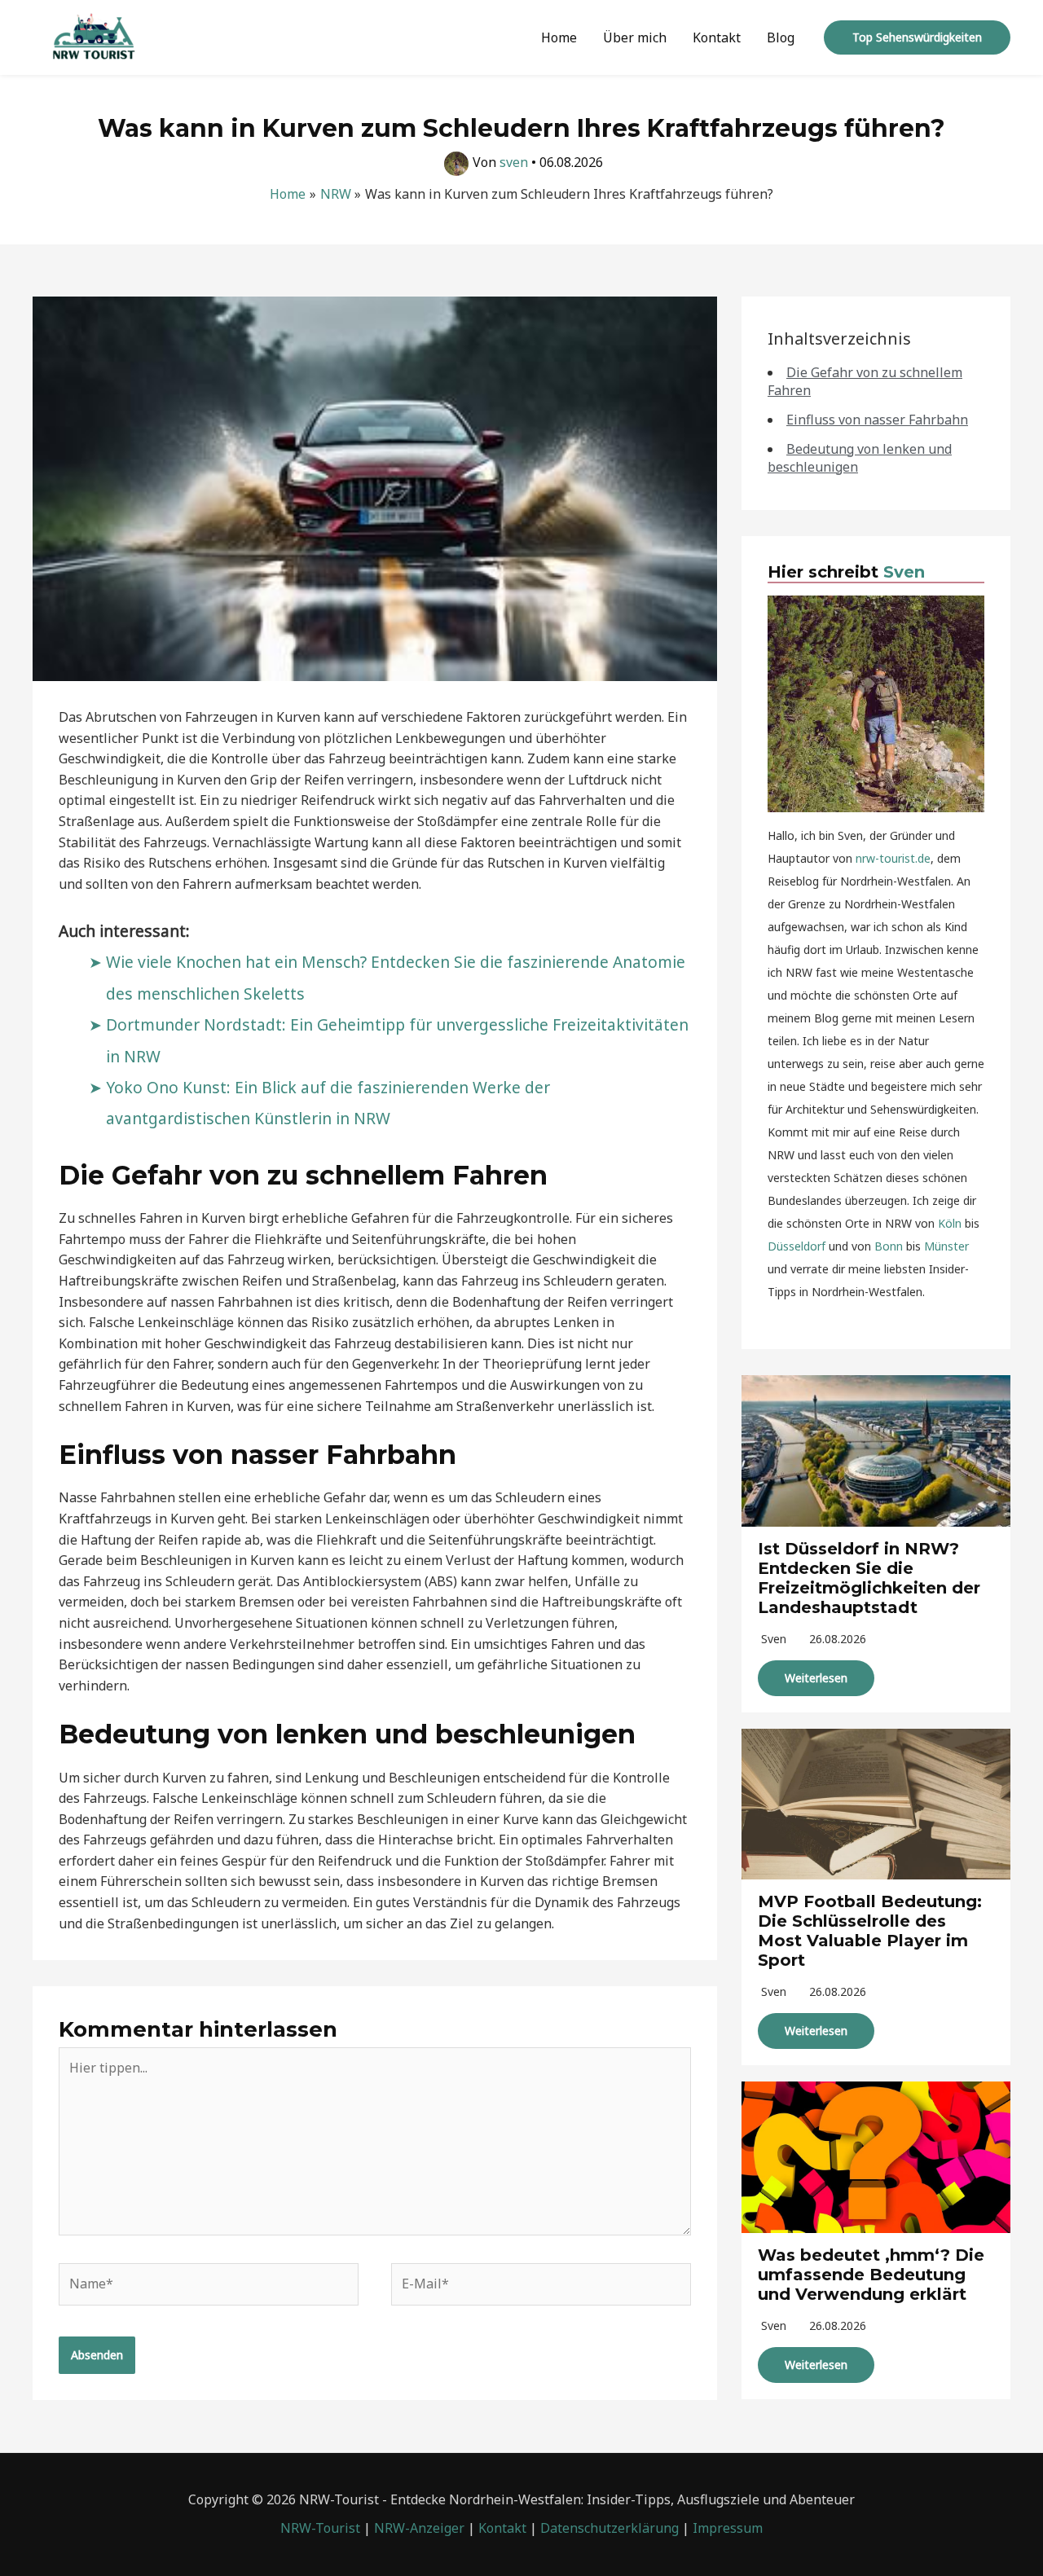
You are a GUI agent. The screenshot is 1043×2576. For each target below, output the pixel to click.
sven (774, 1639)
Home (559, 37)
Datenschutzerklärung (610, 2528)
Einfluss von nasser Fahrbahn (877, 420)
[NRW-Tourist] (94, 36)
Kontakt (717, 37)
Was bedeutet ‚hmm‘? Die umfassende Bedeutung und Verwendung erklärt (871, 2275)
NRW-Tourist (320, 2528)
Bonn (889, 1246)
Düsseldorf (797, 1246)
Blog (781, 37)
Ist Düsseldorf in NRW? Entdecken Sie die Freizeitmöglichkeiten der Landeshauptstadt (869, 1578)
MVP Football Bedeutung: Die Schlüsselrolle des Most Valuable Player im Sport (870, 1931)
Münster (946, 1246)
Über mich (635, 37)
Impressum (728, 2528)
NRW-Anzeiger (419, 2528)
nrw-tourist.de (893, 858)
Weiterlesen (816, 1678)
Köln (950, 1223)
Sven (904, 572)
